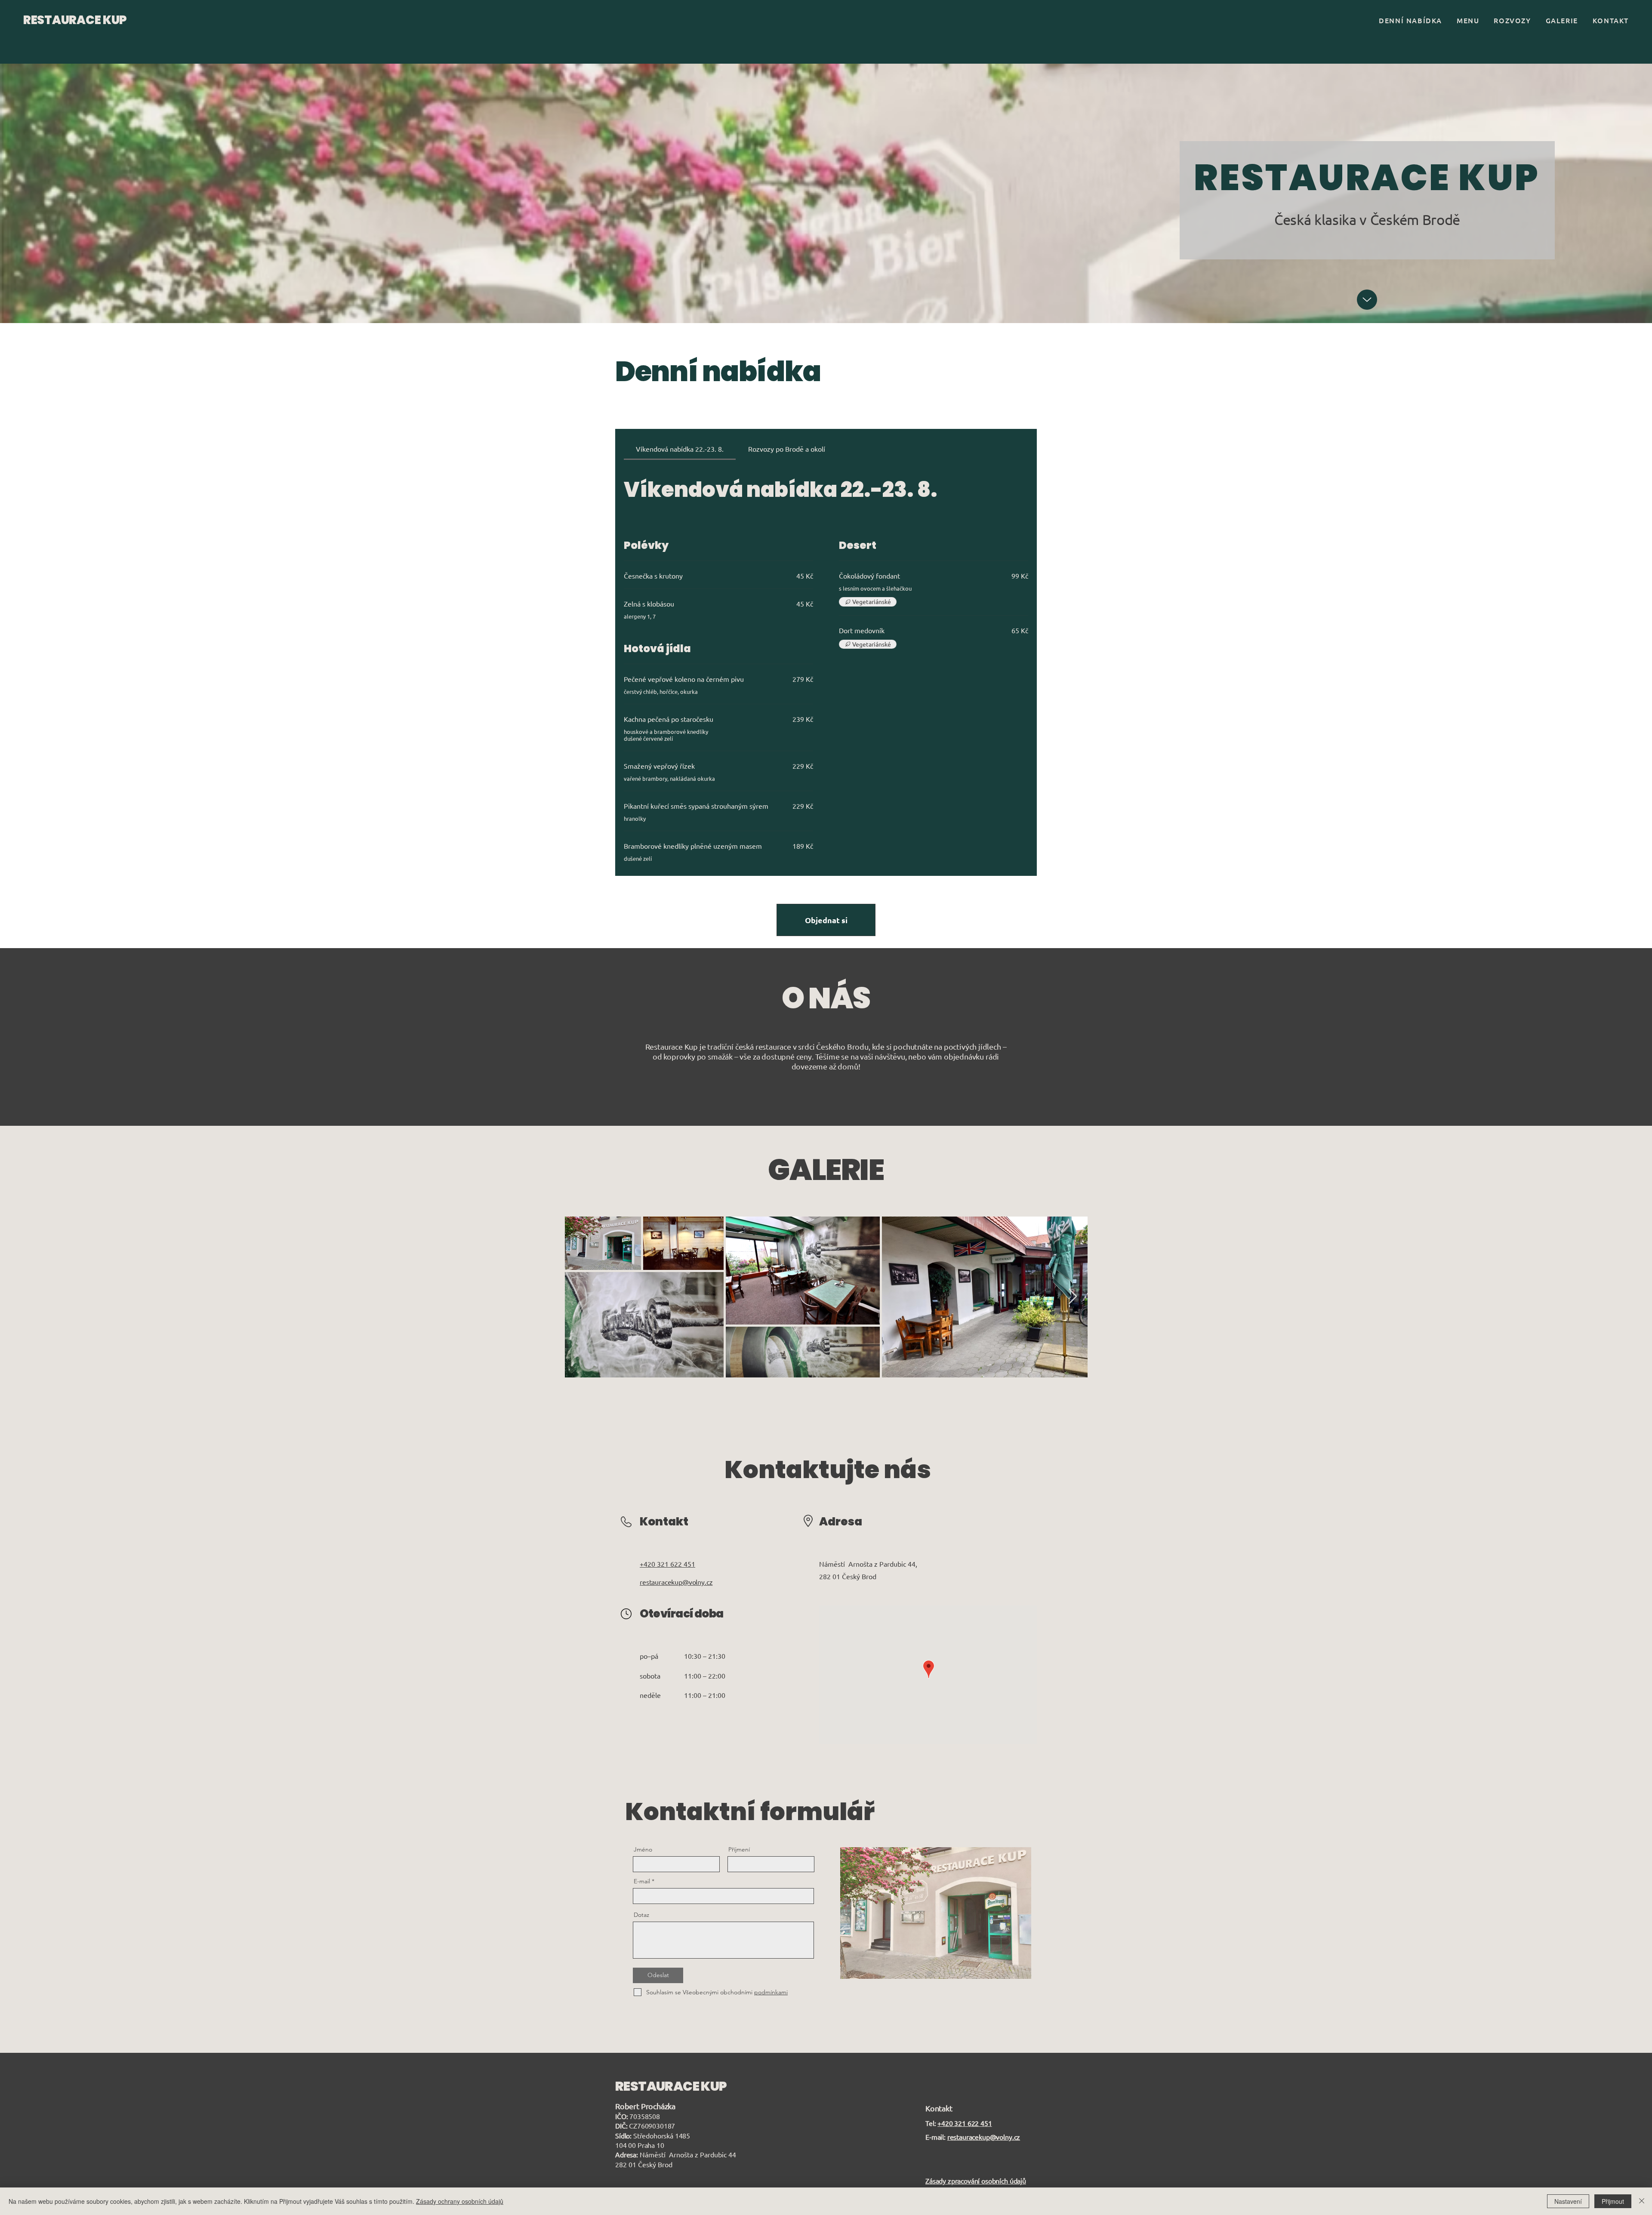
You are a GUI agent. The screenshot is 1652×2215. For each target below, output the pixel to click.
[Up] (1367, 300)
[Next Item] (1073, 1297)
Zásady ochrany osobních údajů (460, 2201)
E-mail (642, 1881)
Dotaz (641, 1915)
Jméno (643, 1849)
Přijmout (1613, 2201)
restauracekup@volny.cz (984, 2137)
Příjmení (739, 1849)
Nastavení (1568, 2201)
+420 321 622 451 (965, 2123)
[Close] (1642, 2201)
